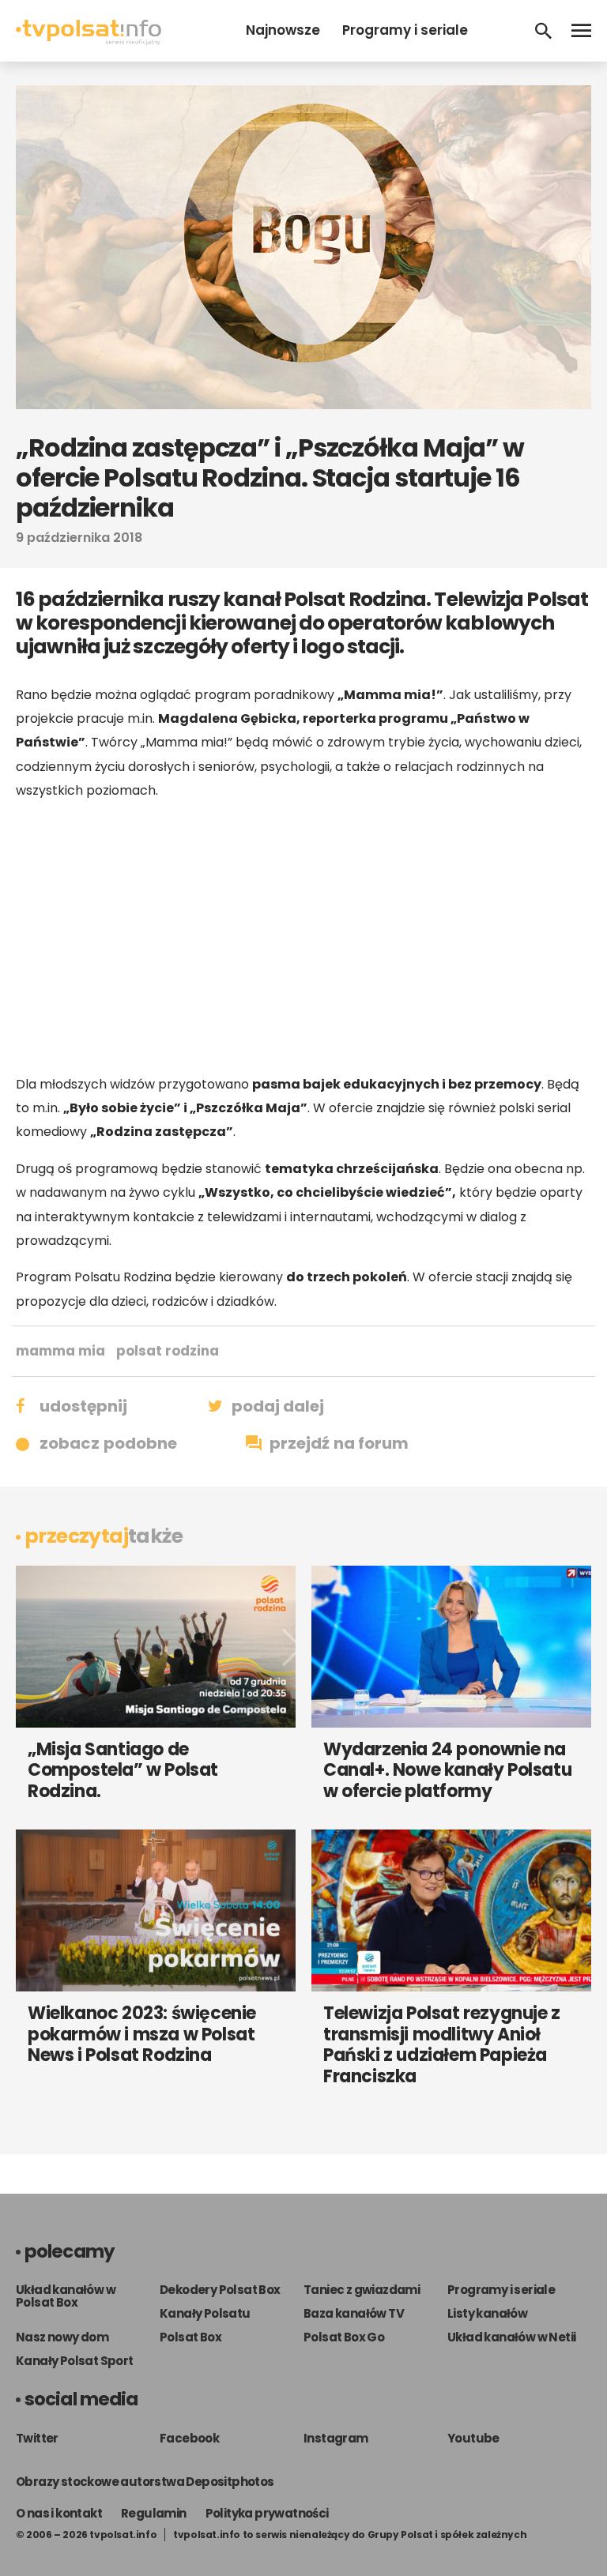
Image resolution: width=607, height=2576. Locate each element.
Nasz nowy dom (62, 2337)
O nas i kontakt (59, 2513)
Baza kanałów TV (354, 2313)
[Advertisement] (303, 938)
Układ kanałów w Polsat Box (66, 2296)
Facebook (189, 2438)
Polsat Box (190, 2337)
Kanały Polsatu (205, 2313)
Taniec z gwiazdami (362, 2290)
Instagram (336, 2438)
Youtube (473, 2438)
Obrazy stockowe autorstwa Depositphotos (145, 2482)
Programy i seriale (405, 30)
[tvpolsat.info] (89, 41)
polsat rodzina (168, 1351)
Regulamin (154, 2513)
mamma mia (60, 1351)
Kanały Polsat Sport (75, 2361)
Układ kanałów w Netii (511, 2337)
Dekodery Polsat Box (220, 2290)
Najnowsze (283, 30)
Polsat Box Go (344, 2337)
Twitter (37, 2438)
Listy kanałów (487, 2313)
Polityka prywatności (267, 2513)
